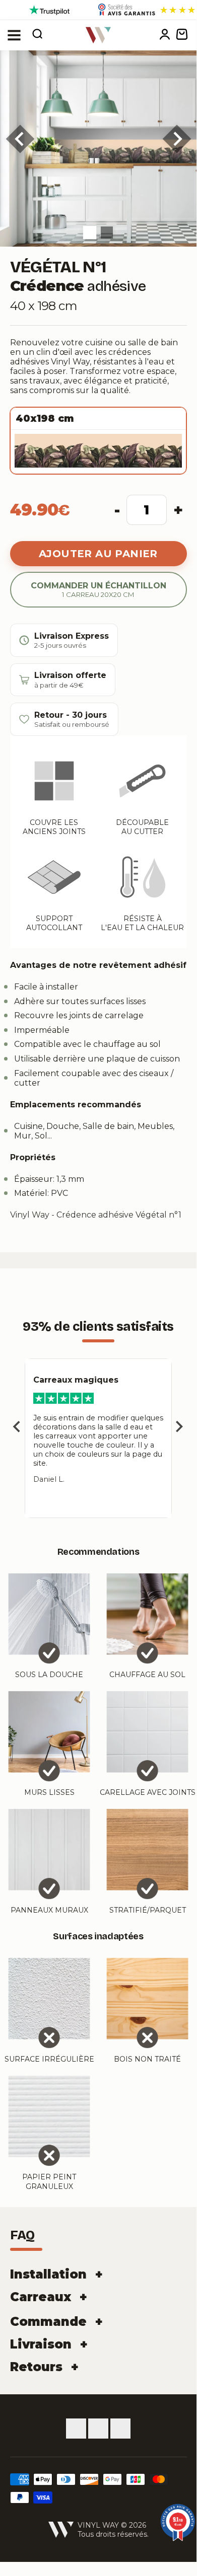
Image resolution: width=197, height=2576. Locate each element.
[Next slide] (179, 1427)
